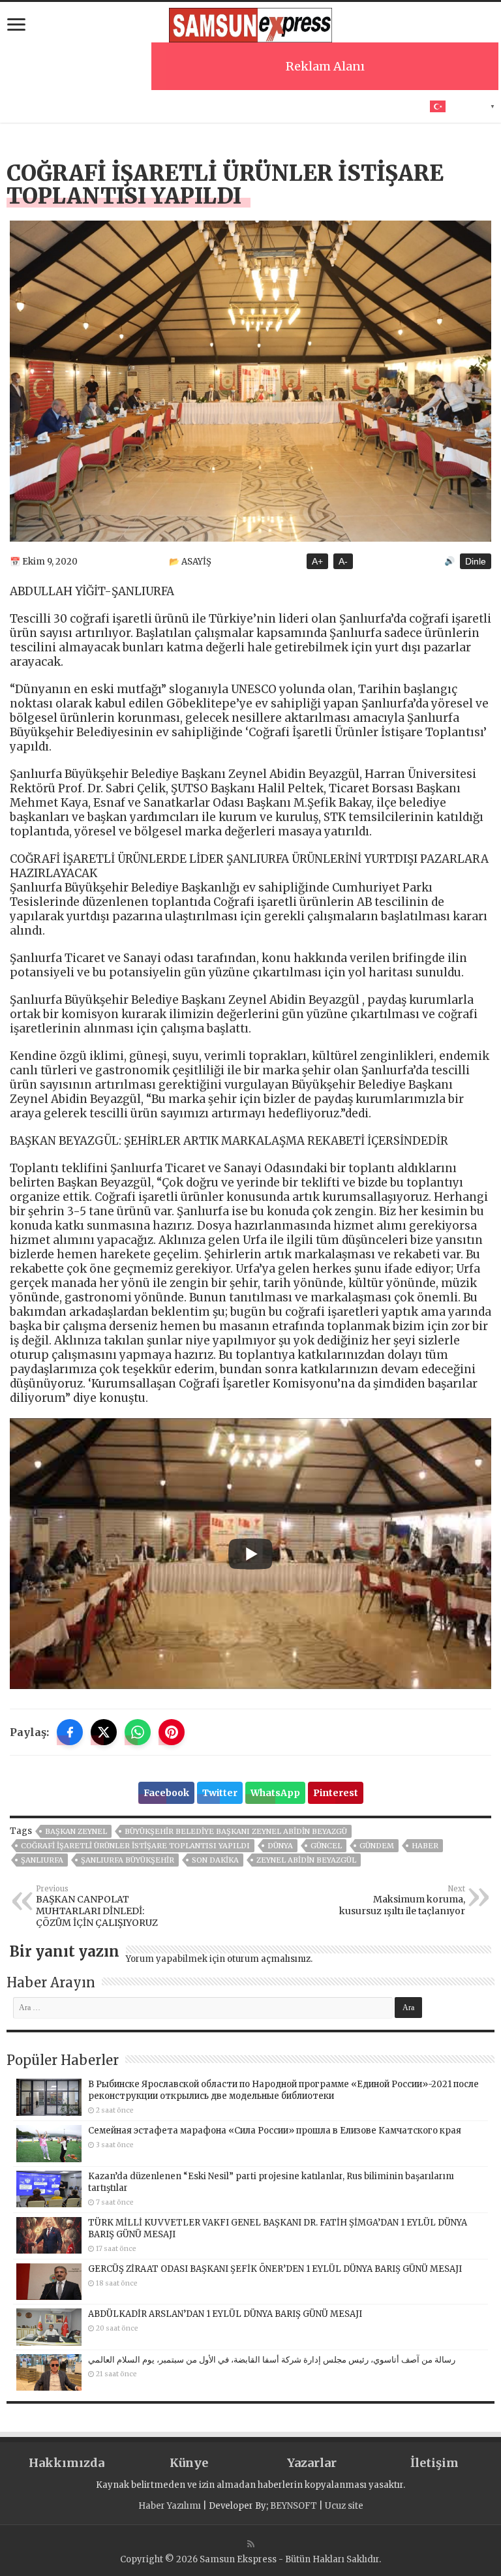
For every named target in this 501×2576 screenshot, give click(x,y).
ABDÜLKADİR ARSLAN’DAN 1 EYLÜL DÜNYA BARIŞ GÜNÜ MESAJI (225, 2314)
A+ (317, 561)
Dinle (476, 561)
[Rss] (251, 2544)
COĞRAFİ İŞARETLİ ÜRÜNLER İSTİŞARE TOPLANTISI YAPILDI (135, 1846)
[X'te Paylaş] (104, 1732)
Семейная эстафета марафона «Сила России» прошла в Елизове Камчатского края (275, 2131)
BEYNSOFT (294, 2506)
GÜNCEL (326, 1846)
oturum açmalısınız (269, 1959)
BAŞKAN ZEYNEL (76, 1831)
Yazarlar (312, 2463)
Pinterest (336, 1793)
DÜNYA (280, 1846)
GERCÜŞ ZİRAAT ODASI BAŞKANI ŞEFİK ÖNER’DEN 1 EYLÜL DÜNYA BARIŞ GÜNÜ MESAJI (275, 2269)
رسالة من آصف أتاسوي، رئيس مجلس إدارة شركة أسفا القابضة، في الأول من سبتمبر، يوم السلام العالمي (272, 2360)
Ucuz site (344, 2506)
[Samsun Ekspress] (250, 23)
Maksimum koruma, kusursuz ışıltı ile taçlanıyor (402, 1901)
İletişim (434, 2463)
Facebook (166, 1793)
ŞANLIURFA (42, 1860)
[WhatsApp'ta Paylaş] (138, 1732)
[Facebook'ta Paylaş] (70, 1732)
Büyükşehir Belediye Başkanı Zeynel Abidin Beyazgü (236, 1831)
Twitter (220, 1793)
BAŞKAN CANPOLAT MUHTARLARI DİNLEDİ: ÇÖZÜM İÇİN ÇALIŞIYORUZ (97, 1906)
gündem (377, 1846)
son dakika (215, 1860)
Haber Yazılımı (170, 2506)
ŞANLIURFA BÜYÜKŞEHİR (128, 1860)
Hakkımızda (67, 2463)
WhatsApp (275, 1793)
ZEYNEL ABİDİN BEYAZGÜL (306, 1860)
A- (343, 561)
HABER (425, 1846)
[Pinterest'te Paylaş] (172, 1732)
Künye (189, 2463)
